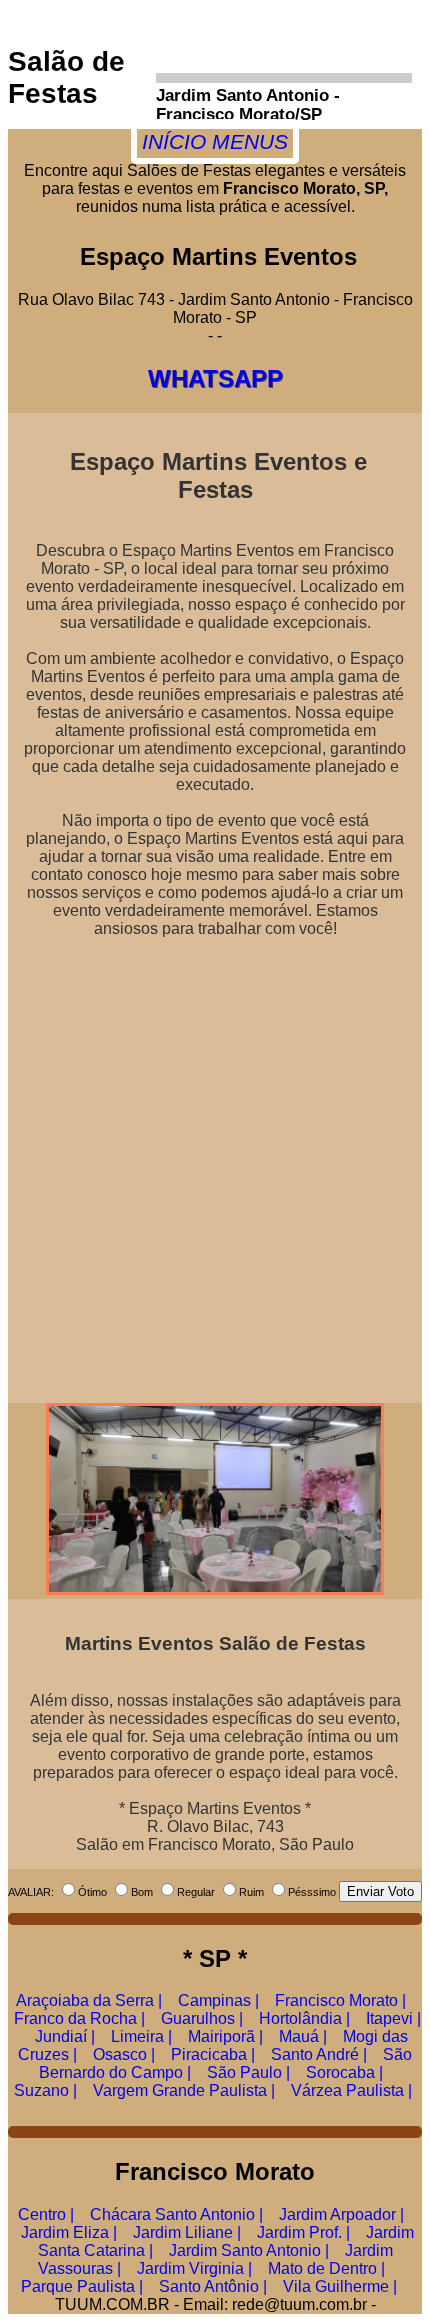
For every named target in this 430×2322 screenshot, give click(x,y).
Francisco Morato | (340, 2000)
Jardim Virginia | (194, 2268)
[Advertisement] (215, 1163)
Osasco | (124, 2054)
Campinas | (218, 2000)
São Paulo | (248, 2072)
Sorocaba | (344, 2072)
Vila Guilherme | (340, 2286)
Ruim (251, 1892)
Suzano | (45, 2090)
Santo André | (319, 2054)
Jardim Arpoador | (341, 2214)
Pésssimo (312, 1892)
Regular (196, 1892)
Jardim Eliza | (69, 2232)
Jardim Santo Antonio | (249, 2250)
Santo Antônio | (213, 2286)
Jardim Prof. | (303, 2232)
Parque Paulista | (82, 2286)
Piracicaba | (213, 2054)
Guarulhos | (202, 2018)
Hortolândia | (304, 2018)
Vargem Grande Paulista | (184, 2090)
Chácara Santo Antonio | (176, 2214)
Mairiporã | (225, 2036)
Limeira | (141, 2036)
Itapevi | (393, 2018)
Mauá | (303, 2036)
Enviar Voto (380, 1891)
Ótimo (92, 1892)
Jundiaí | (65, 2036)
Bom (142, 1892)
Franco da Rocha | (79, 2018)
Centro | (46, 2214)
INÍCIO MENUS (215, 141)
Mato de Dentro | (326, 2268)
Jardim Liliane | (187, 2232)
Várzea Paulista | (351, 2090)
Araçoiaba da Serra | (89, 2000)
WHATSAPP (215, 378)
